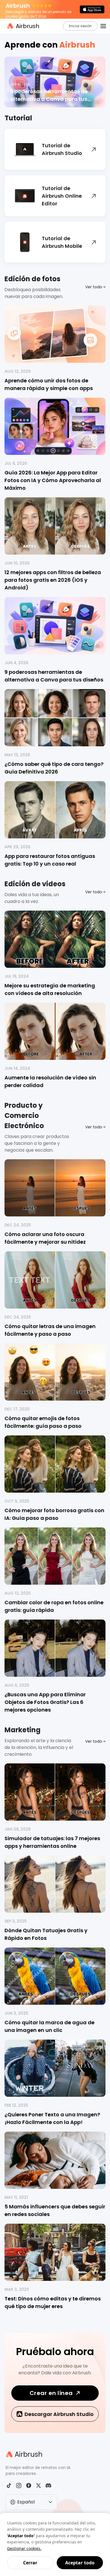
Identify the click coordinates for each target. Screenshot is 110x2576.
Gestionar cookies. (24, 2548)
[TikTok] (9, 2486)
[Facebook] (29, 2486)
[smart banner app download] (92, 9)
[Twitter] (38, 2486)
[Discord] (48, 2486)
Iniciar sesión (80, 26)
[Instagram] (19, 2486)
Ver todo (94, 287)
